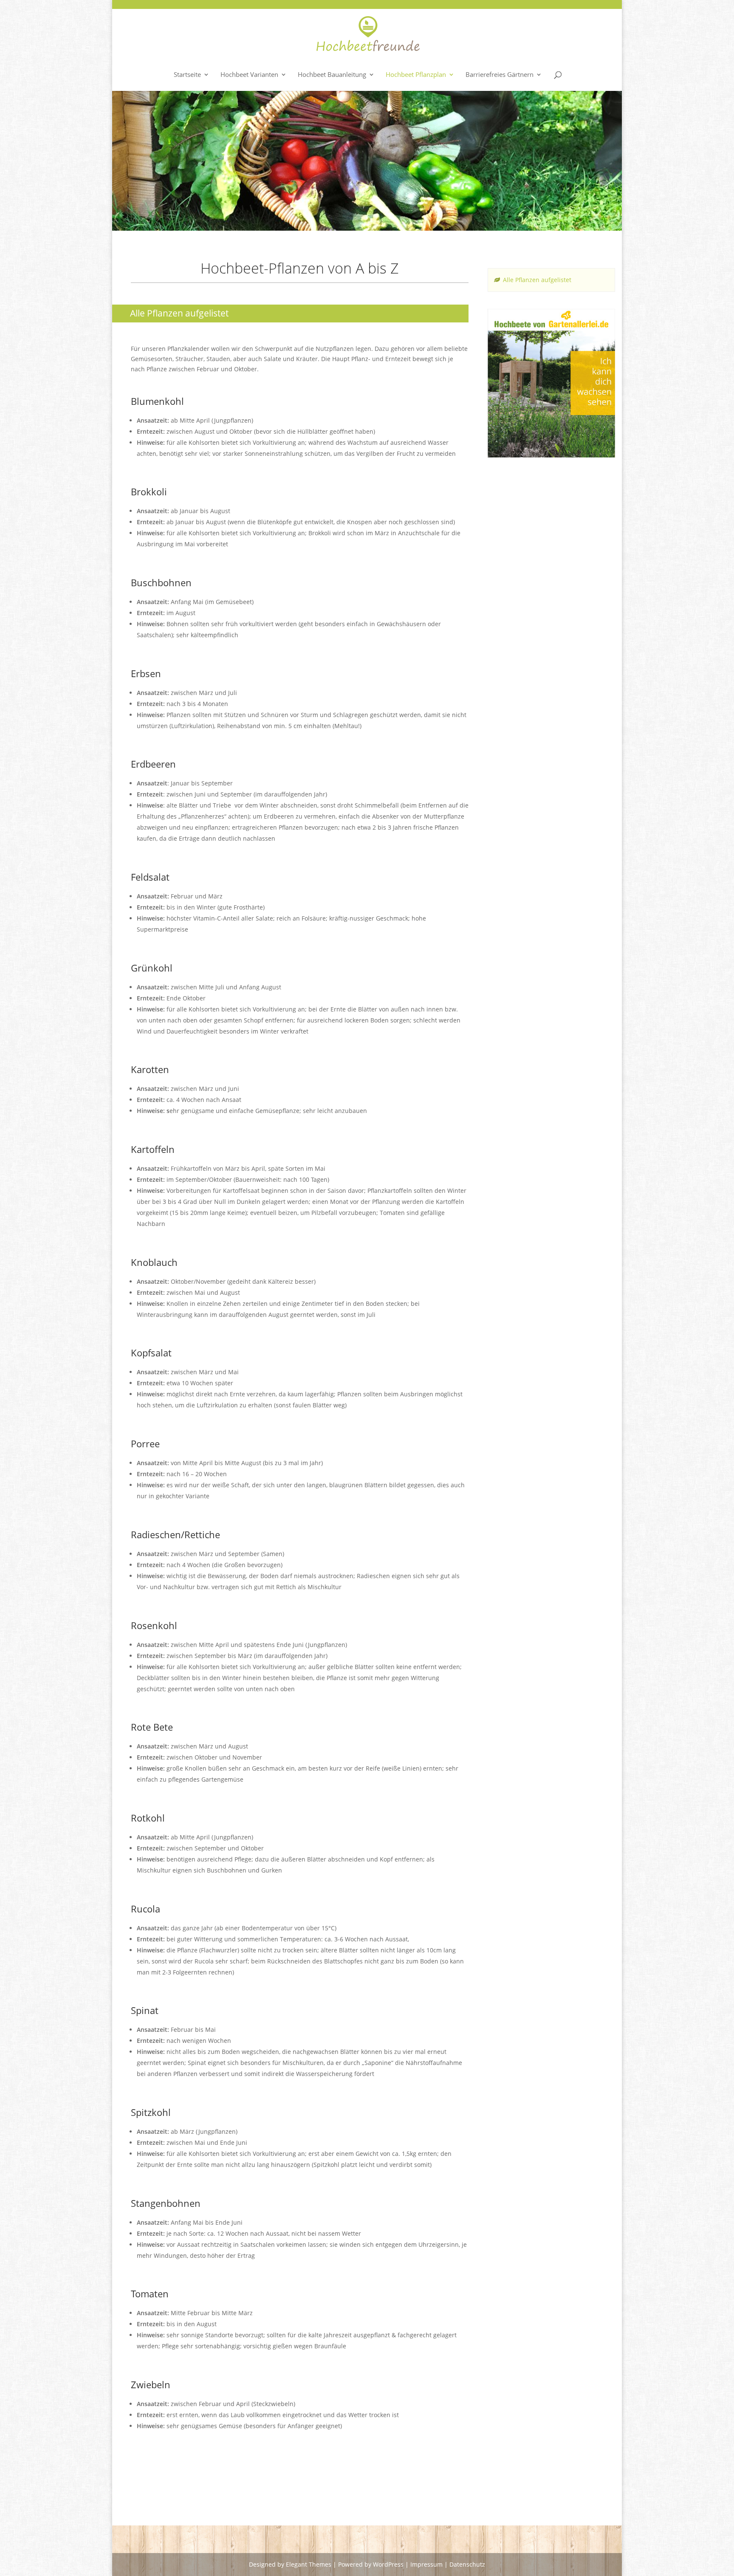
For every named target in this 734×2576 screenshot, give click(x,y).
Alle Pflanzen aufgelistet (537, 280)
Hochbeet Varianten (249, 75)
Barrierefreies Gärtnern (500, 75)
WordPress (388, 2564)
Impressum (426, 2564)
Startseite (187, 75)
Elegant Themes (309, 2564)
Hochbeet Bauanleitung (332, 75)
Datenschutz (467, 2564)
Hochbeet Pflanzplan (416, 75)
